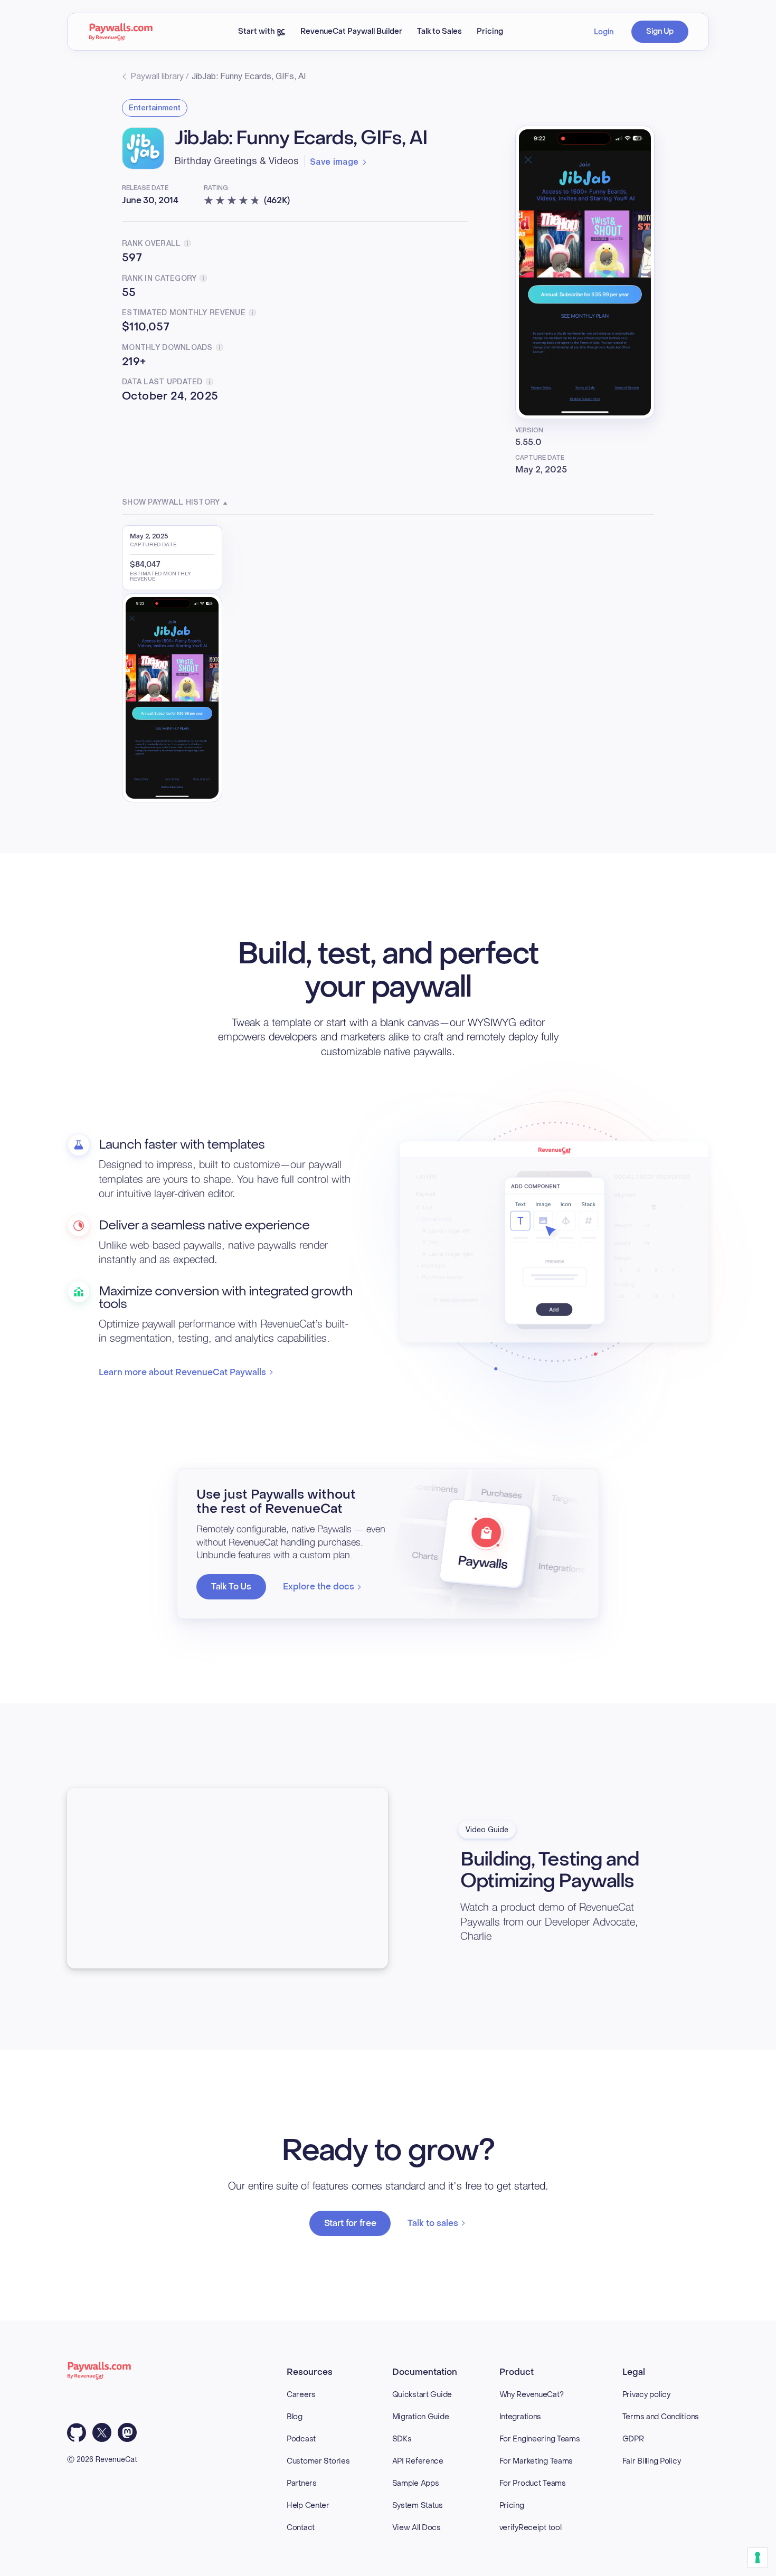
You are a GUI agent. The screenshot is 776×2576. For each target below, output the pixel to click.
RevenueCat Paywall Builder (351, 31)
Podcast (301, 2439)
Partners (302, 2483)
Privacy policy (646, 2395)
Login (604, 32)
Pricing (490, 31)
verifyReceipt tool (531, 2528)
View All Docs (417, 2528)
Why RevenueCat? (532, 2395)
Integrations (521, 2417)
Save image (334, 163)
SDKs (402, 2439)
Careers (301, 2395)
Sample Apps (416, 2483)
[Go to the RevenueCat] (121, 32)
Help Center (308, 2506)
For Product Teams (533, 2483)
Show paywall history (171, 503)
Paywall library (157, 77)
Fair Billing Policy (652, 2461)
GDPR (633, 2439)
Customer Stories (318, 2461)
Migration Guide (421, 2417)
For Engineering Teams (540, 2439)
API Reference (418, 2461)
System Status (418, 2506)
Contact (301, 2528)
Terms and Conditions (661, 2417)
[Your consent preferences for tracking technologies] (758, 2558)
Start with (257, 31)
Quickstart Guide (422, 2395)
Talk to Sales (439, 31)
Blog (295, 2417)
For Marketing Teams (536, 2461)
